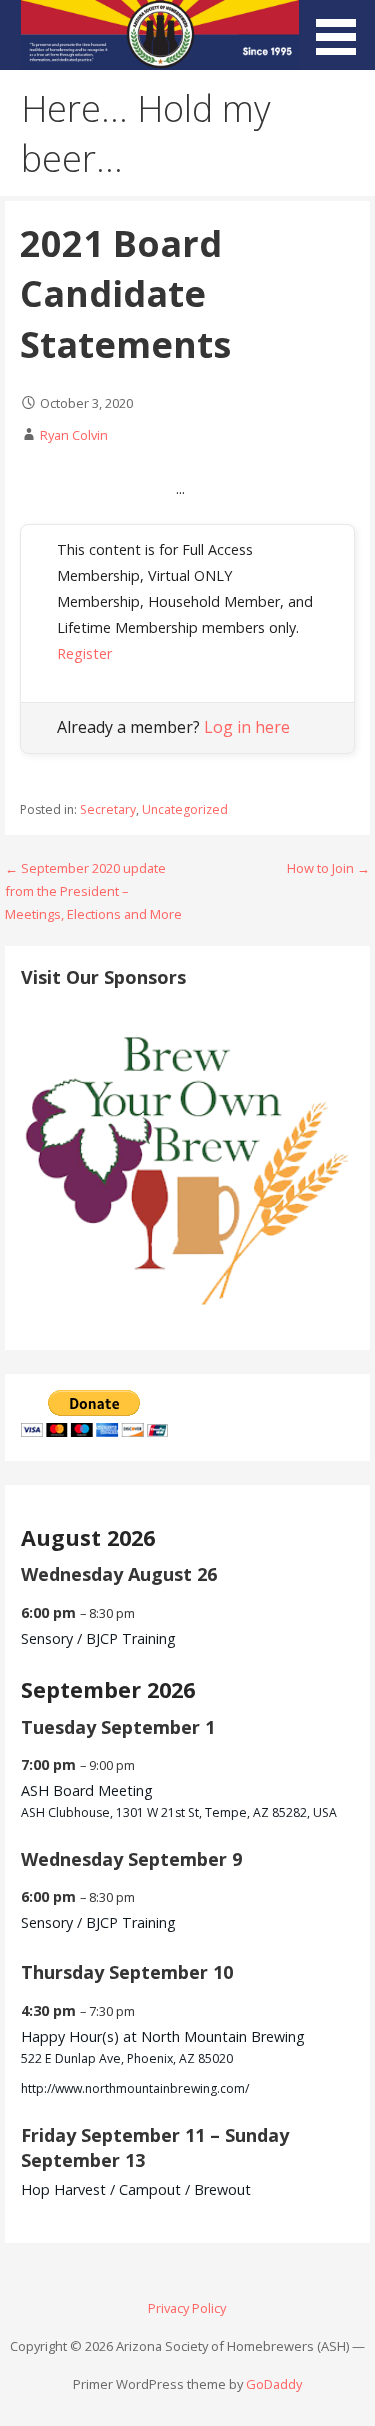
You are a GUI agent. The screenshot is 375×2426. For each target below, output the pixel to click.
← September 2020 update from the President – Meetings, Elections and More (93, 891)
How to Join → (328, 868)
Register (84, 653)
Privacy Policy (187, 2308)
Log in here (247, 727)
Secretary (108, 809)
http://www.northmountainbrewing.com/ (135, 2088)
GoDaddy (274, 2384)
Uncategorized (185, 809)
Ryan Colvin (74, 435)
